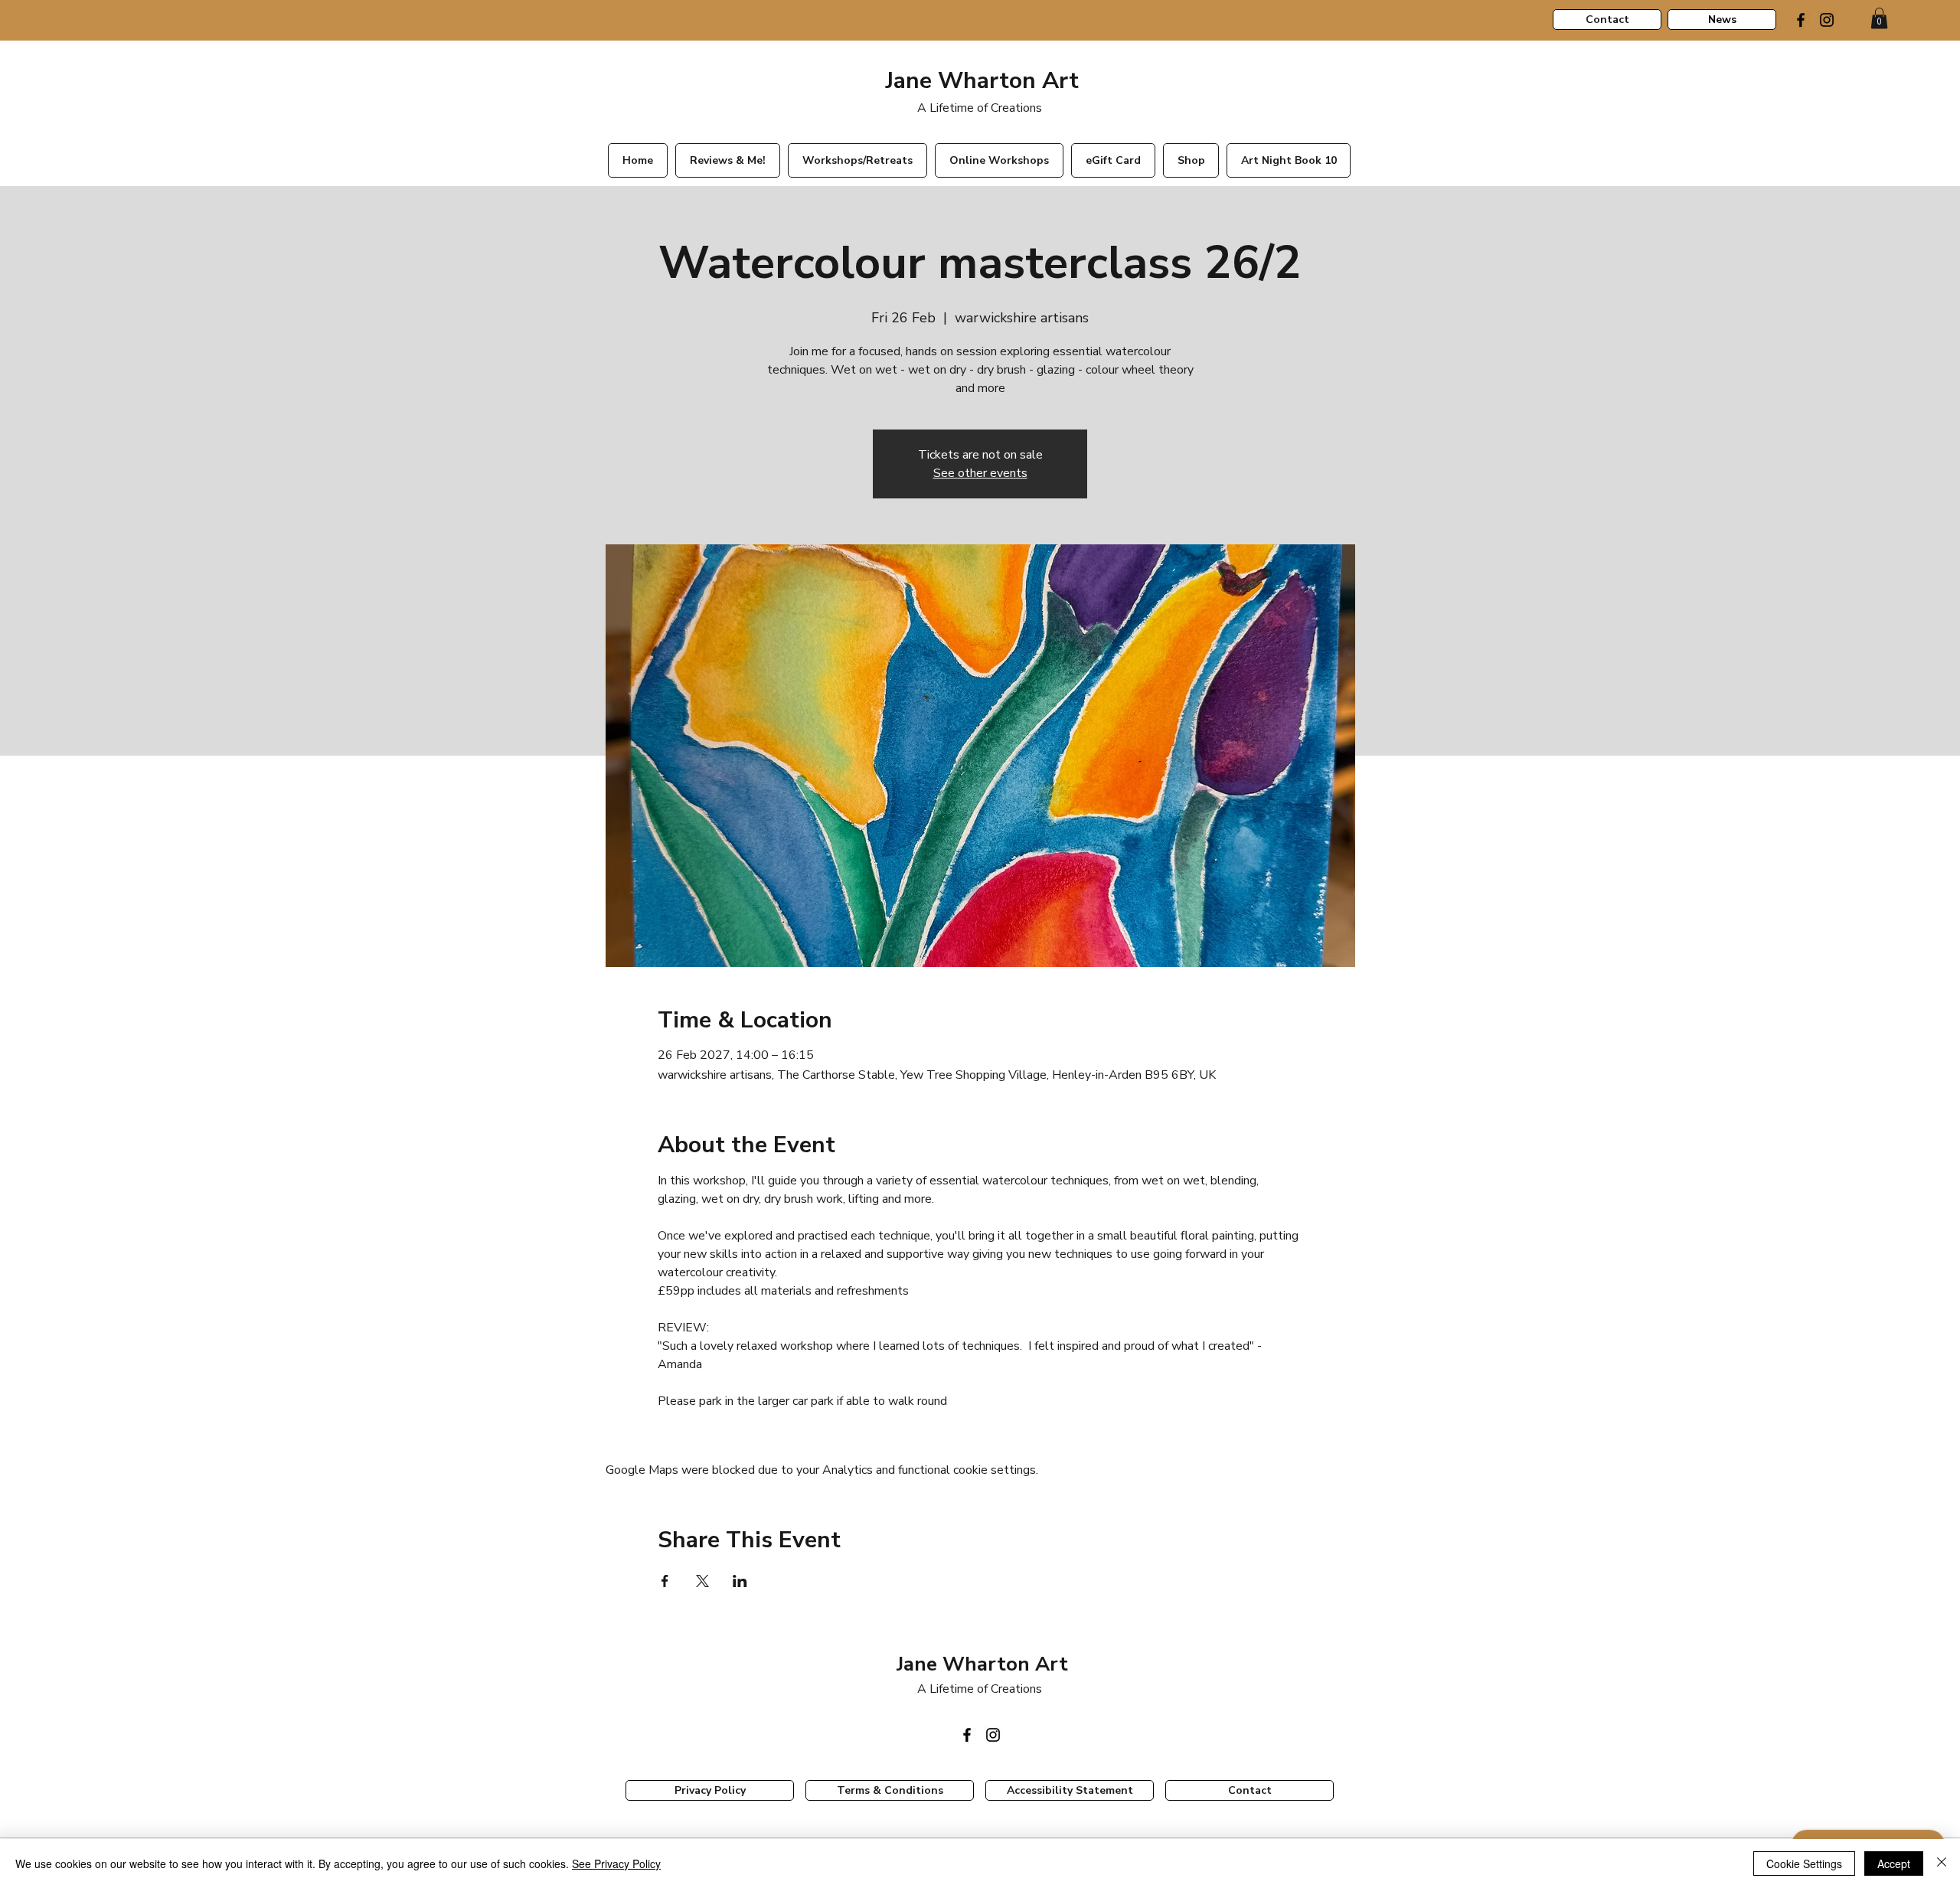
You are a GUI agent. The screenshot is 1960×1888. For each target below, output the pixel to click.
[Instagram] (1827, 20)
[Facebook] (1801, 20)
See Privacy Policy (616, 1864)
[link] (1879, 18)
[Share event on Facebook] (665, 1581)
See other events (980, 473)
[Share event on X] (702, 1581)
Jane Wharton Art (979, 81)
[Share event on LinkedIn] (740, 1581)
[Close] (1942, 1864)
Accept (1894, 1864)
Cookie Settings (1804, 1864)
